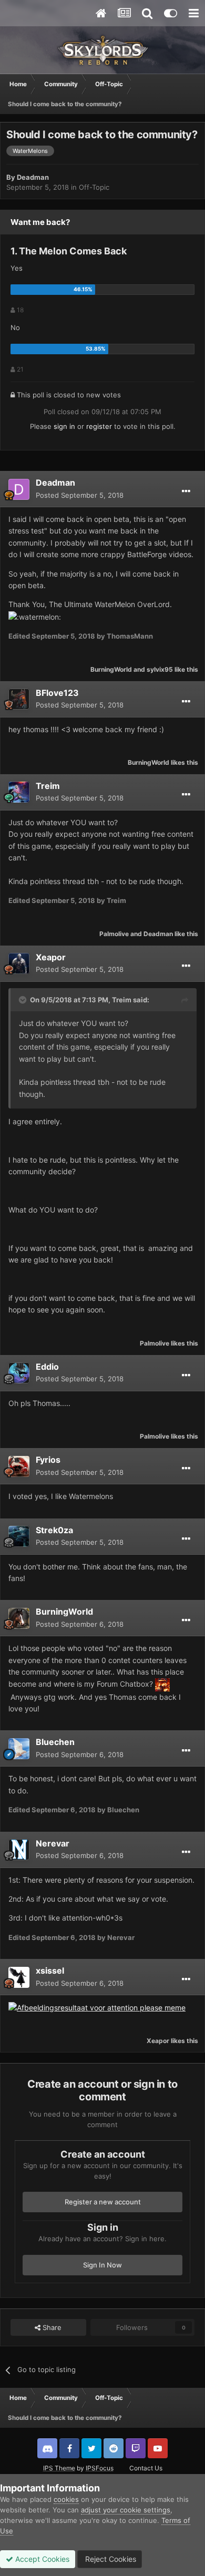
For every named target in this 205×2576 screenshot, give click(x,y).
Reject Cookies (110, 2559)
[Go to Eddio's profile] (19, 1373)
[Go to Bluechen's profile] (19, 1749)
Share (51, 2327)
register (99, 426)
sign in (64, 426)
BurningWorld (111, 669)
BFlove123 (57, 693)
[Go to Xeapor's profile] (19, 963)
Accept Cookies (41, 2559)
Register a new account (103, 2202)
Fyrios (48, 1460)
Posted (80, 495)
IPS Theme (59, 2468)
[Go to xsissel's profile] (19, 1977)
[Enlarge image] (97, 2007)
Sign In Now (102, 2265)
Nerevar (53, 1843)
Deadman (33, 177)
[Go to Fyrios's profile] (19, 1466)
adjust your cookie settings (126, 2510)
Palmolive (114, 934)
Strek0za (54, 1530)
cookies (66, 2499)
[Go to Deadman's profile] (19, 489)
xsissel (50, 1971)
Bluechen (55, 1742)
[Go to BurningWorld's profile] (19, 1618)
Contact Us (146, 2468)
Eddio (47, 1367)
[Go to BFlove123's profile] (19, 699)
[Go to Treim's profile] (19, 792)
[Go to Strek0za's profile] (19, 1536)
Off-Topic (94, 187)
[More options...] (186, 491)
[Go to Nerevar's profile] (19, 1850)
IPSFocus (100, 2468)
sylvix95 (160, 669)
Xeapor (51, 957)
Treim (48, 786)
